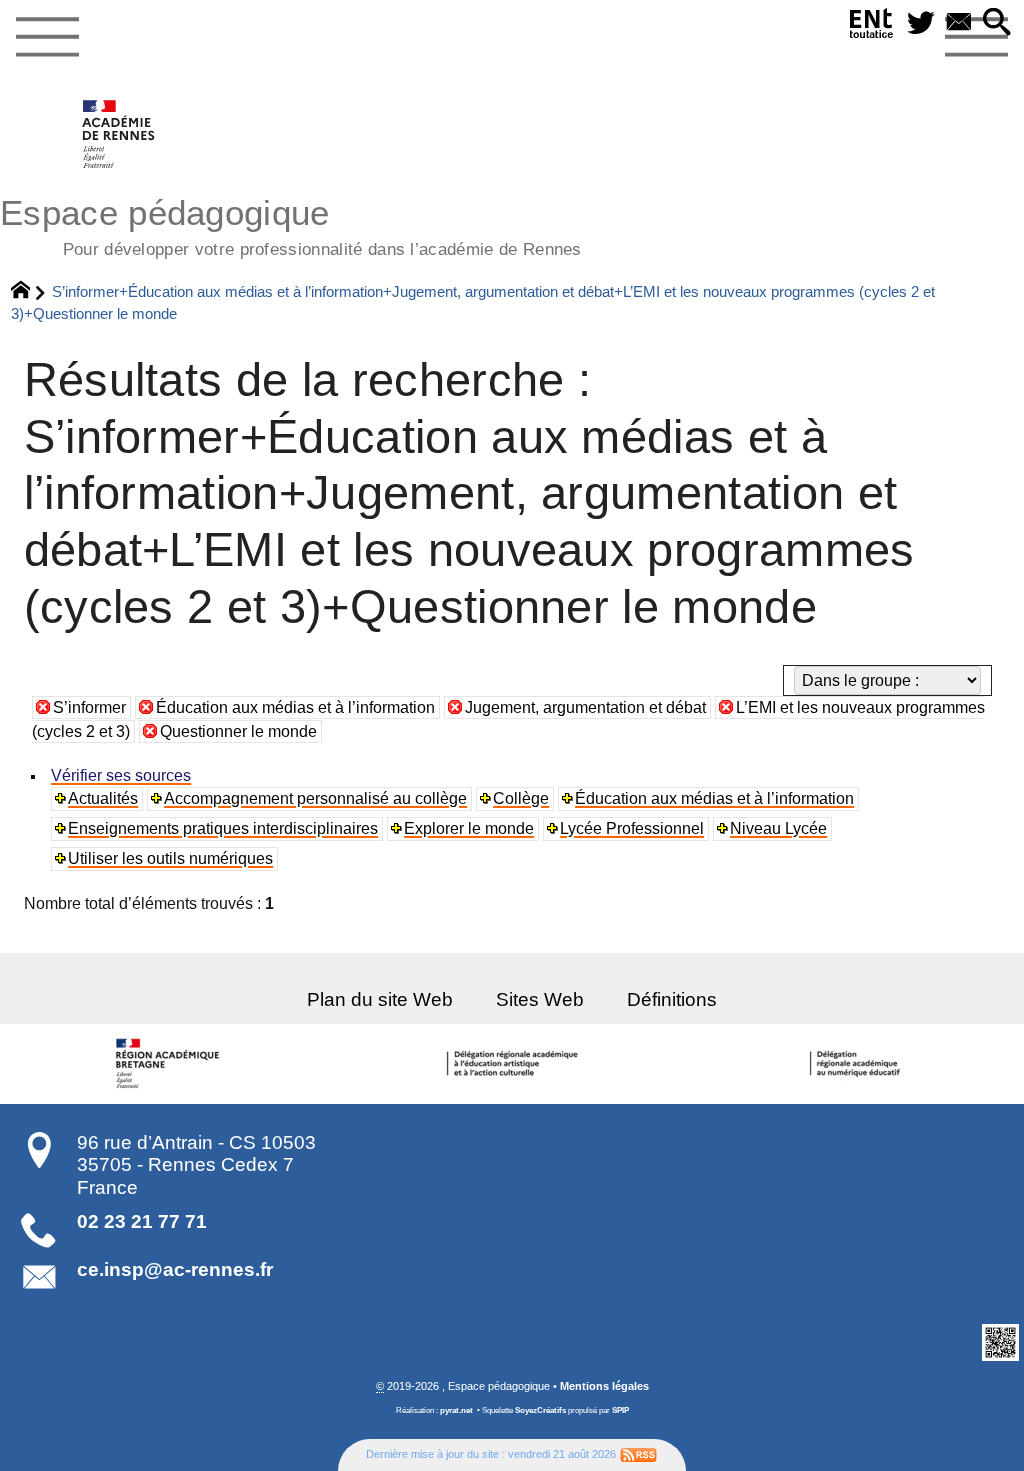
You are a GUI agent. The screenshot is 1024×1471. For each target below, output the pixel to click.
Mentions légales (604, 1386)
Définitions (672, 999)
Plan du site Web (380, 999)
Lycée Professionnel (632, 828)
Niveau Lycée (778, 828)
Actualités (103, 798)
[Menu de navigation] (47, 38)
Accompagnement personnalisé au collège (315, 798)
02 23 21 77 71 (142, 1221)
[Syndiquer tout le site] (638, 1454)
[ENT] (872, 27)
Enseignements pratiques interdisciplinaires (223, 828)
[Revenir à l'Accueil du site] (29, 292)
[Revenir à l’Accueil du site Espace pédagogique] (119, 134)
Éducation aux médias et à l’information (295, 707)
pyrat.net (456, 1410)
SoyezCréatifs (540, 1410)
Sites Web (540, 999)
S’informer (89, 707)
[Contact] (959, 23)
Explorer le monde (469, 828)
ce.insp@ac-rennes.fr (175, 1269)
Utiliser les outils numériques (170, 858)
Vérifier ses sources (121, 775)
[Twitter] (921, 23)
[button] (997, 23)
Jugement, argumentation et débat (585, 707)
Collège (521, 798)
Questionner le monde (238, 731)
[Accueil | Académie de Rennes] (171, 1064)
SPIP (620, 1410)
